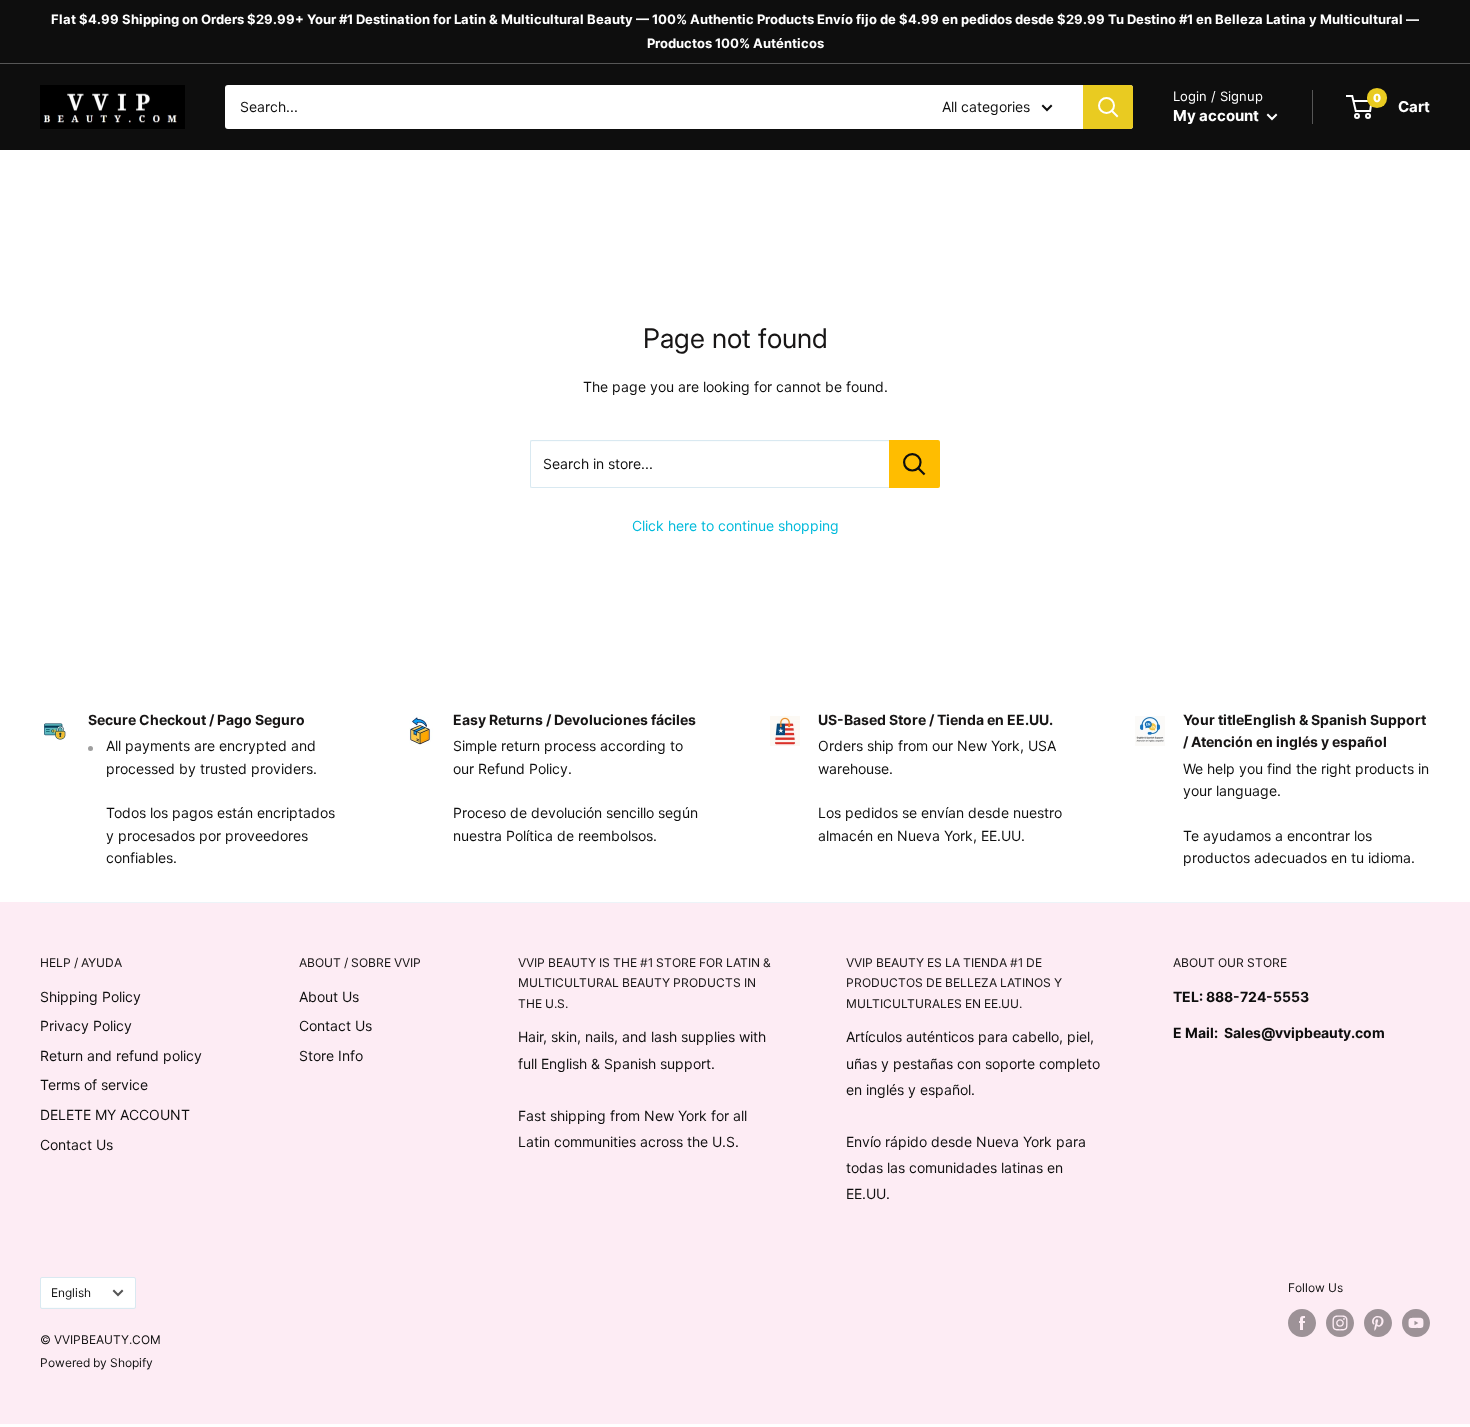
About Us (329, 996)
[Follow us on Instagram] (1340, 1323)
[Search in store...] (914, 464)
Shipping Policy (90, 996)
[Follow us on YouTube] (1416, 1323)
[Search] (1108, 107)
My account (1217, 115)
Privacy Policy (86, 1025)
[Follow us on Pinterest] (1378, 1323)
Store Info (331, 1055)
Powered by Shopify (96, 1362)
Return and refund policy (121, 1055)
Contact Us (76, 1144)
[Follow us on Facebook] (1302, 1323)
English (71, 1292)
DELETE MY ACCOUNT (115, 1114)
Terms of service (94, 1084)
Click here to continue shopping (735, 525)
